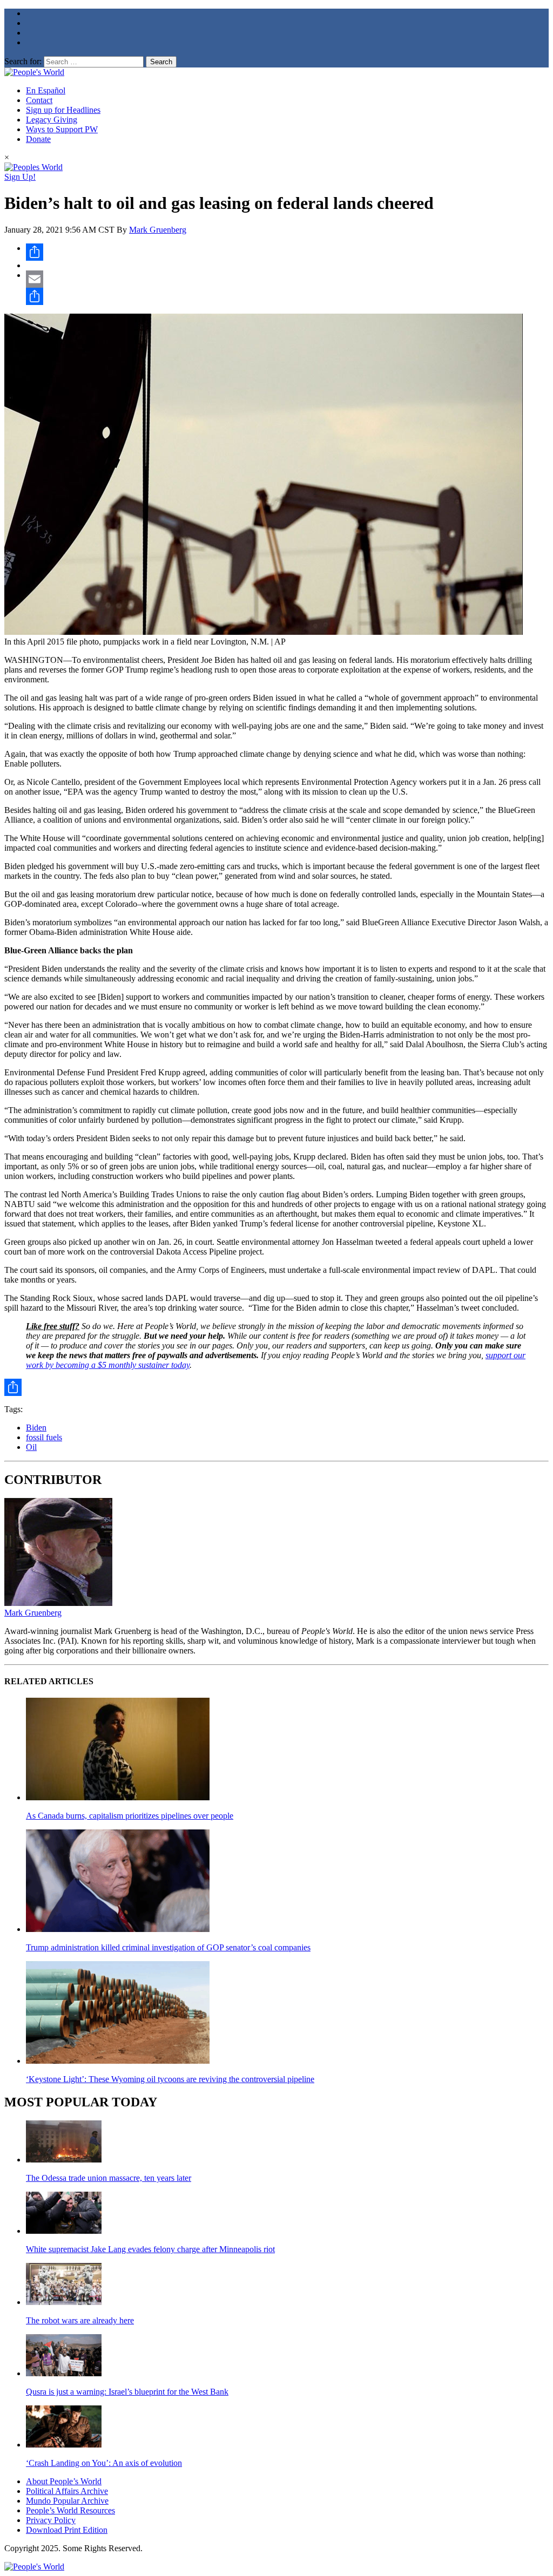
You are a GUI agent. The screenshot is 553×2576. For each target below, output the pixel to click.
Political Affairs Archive (67, 2491)
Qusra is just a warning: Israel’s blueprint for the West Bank (127, 2392)
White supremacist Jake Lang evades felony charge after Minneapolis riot (150, 2249)
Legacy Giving (52, 120)
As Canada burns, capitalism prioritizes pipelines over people (130, 1816)
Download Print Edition (67, 2530)
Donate (38, 139)
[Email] (287, 279)
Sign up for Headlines (63, 110)
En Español (46, 90)
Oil (31, 1447)
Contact (39, 100)
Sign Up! (20, 177)
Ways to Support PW (62, 129)
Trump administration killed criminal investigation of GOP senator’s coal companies (168, 1947)
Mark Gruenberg (158, 230)
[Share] (287, 252)
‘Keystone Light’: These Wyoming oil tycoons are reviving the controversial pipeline (170, 2079)
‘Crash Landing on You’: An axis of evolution (104, 2463)
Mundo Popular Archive (67, 2501)
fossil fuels (44, 1437)
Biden (36, 1428)
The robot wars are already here (80, 2320)
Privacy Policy (51, 2520)
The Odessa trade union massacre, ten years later (109, 2178)
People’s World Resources (70, 2510)
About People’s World (64, 2481)
